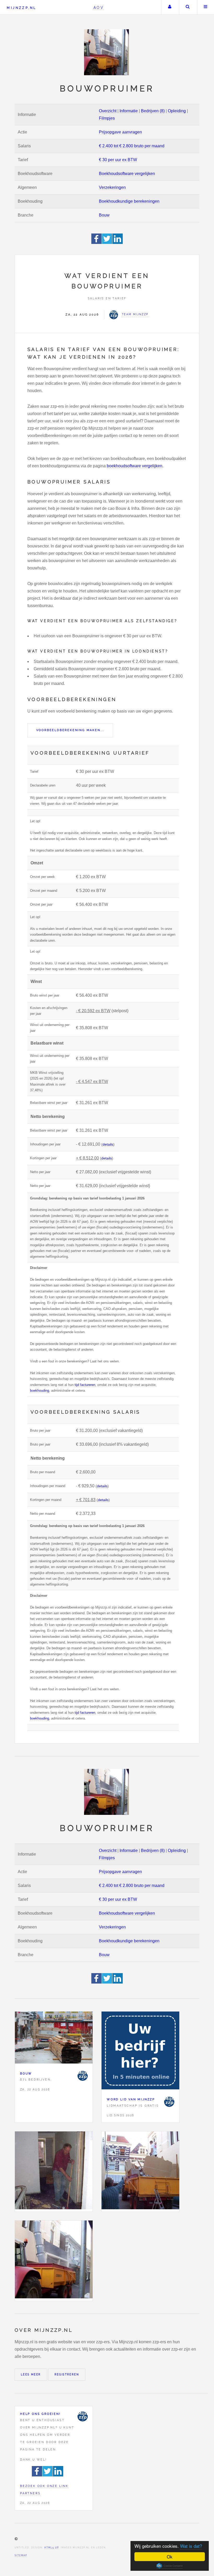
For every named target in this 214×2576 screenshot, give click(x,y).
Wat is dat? (191, 2546)
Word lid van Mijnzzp (131, 2099)
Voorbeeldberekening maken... (70, 730)
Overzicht (108, 111)
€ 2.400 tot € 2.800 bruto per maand (132, 146)
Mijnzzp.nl (22, 8)
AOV (99, 7)
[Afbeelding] (54, 2172)
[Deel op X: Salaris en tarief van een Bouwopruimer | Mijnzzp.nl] (107, 243)
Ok (170, 2557)
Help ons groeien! (40, 2414)
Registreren (67, 2374)
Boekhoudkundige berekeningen (129, 201)
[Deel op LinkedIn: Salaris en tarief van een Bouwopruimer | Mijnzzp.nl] (118, 243)
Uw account (170, 7)
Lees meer (31, 2374)
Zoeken (188, 7)
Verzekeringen (112, 187)
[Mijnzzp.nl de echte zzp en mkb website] (107, 52)
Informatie (129, 111)
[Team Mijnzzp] (82, 2076)
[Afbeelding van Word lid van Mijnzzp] (140, 2052)
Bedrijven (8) (153, 111)
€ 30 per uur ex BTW (118, 160)
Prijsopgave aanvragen (120, 132)
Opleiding (177, 111)
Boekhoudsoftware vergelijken (127, 174)
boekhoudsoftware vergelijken (135, 466)
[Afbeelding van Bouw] (54, 2039)
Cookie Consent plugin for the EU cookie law (170, 2566)
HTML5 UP (52, 2548)
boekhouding (40, 1391)
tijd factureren (85, 1385)
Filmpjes (107, 118)
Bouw (104, 215)
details (108, 1144)
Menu (206, 7)
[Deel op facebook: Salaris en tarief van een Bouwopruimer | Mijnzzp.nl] (97, 243)
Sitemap (21, 2555)
